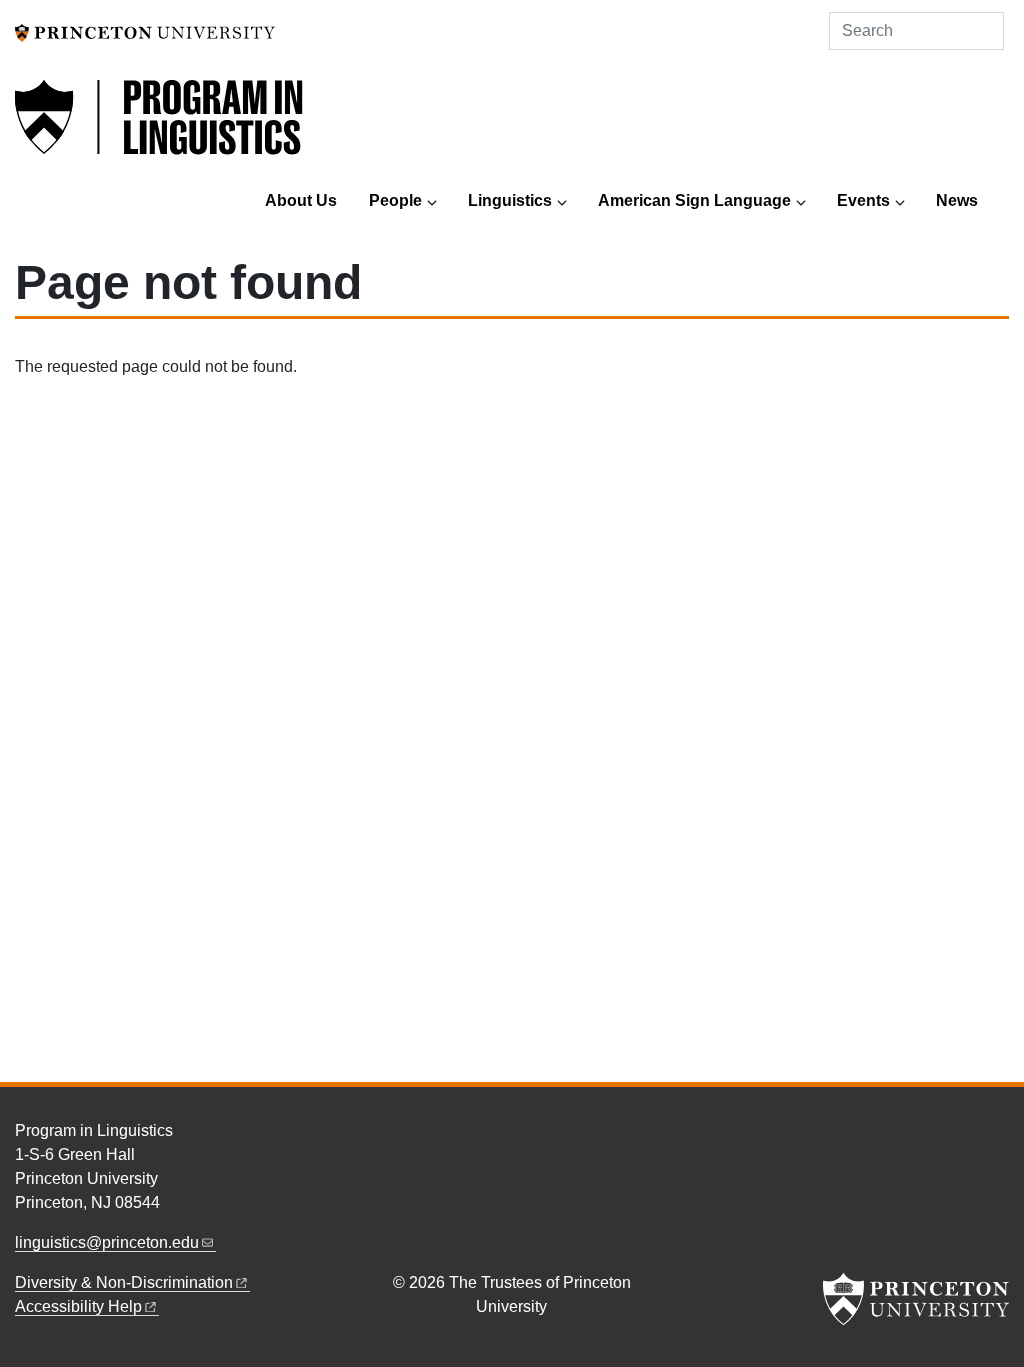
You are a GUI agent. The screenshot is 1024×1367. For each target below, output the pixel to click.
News (957, 200)
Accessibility (78, 1306)
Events (863, 200)
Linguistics (510, 200)
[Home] (160, 128)
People (395, 200)
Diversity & (124, 1282)
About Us (301, 200)
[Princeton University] (145, 31)
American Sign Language (694, 200)
